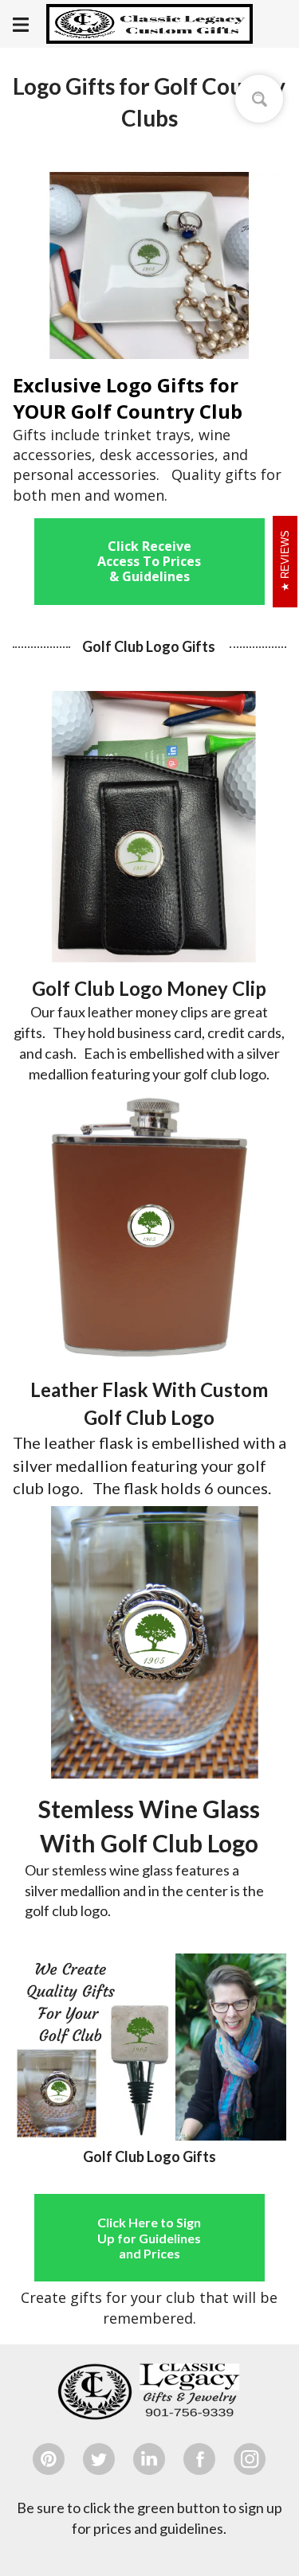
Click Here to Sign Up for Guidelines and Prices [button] (149, 2237)
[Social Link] (49, 2459)
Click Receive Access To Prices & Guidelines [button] (149, 561)
